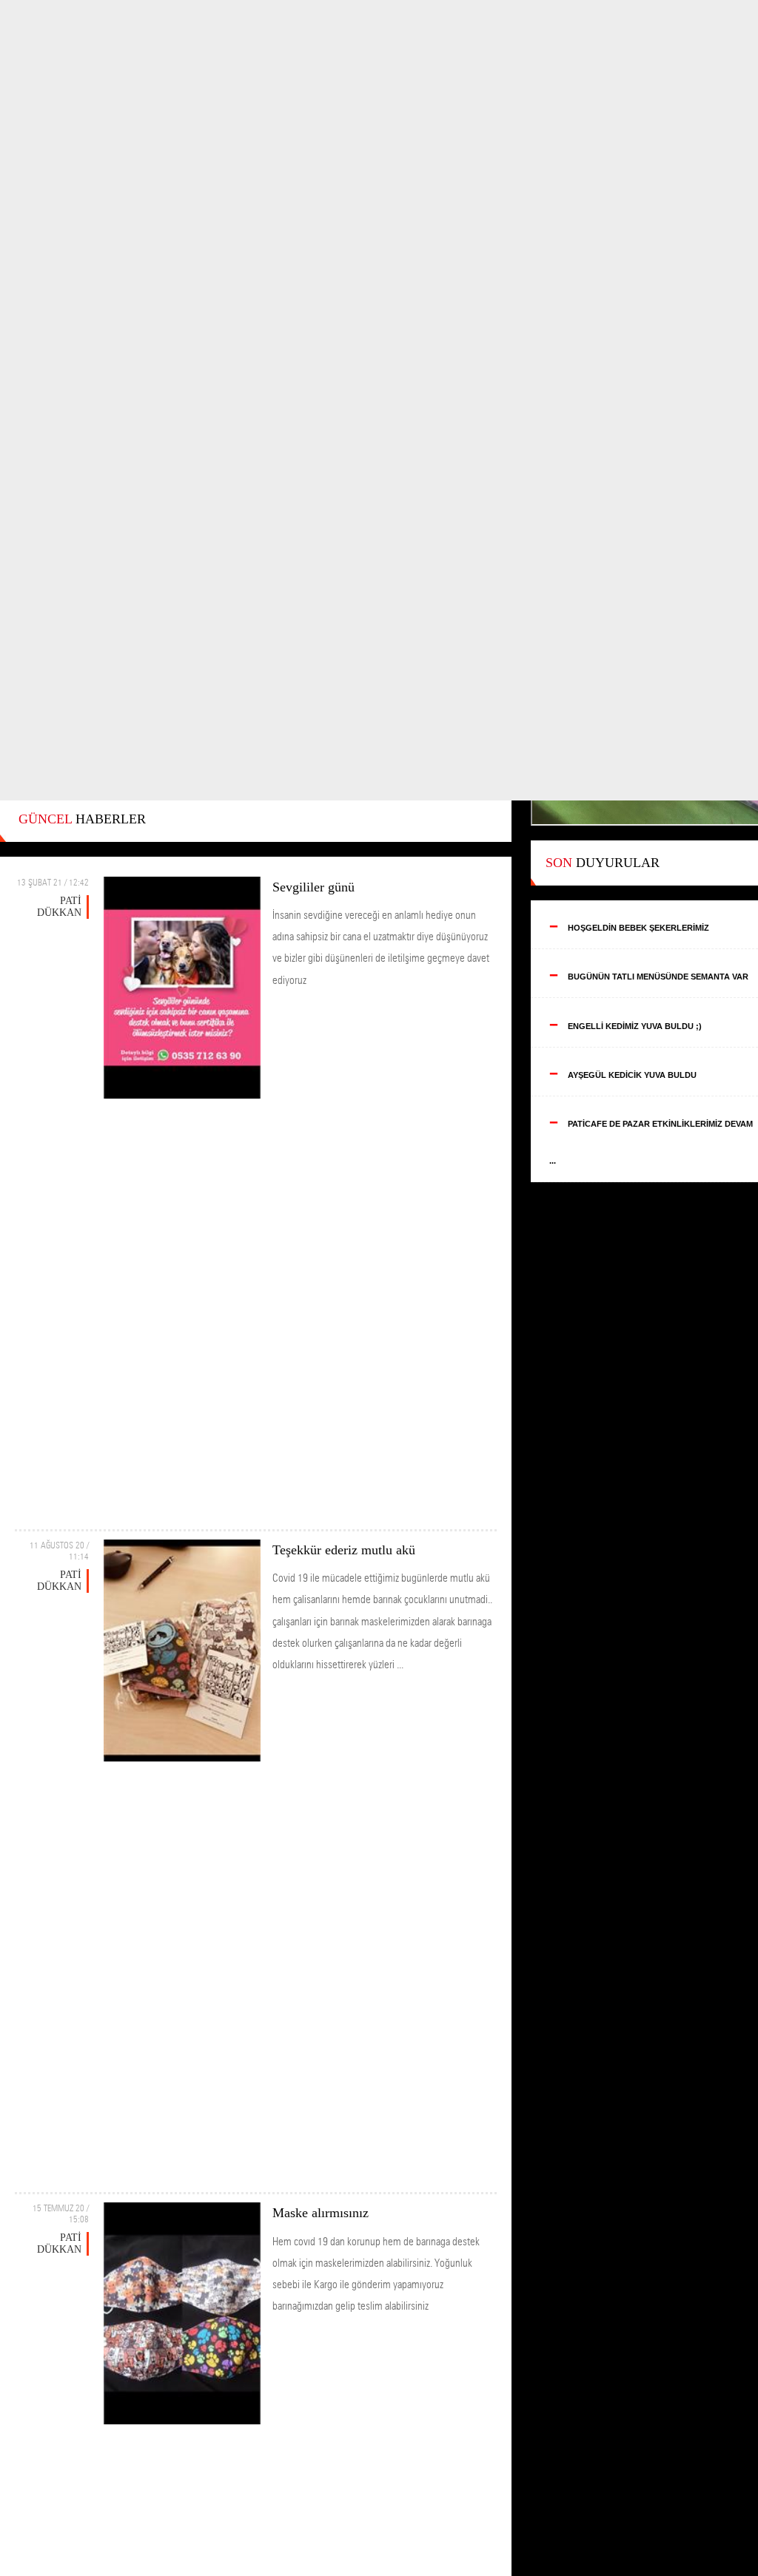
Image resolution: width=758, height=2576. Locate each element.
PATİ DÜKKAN (59, 907)
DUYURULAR (603, 863)
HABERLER (82, 819)
